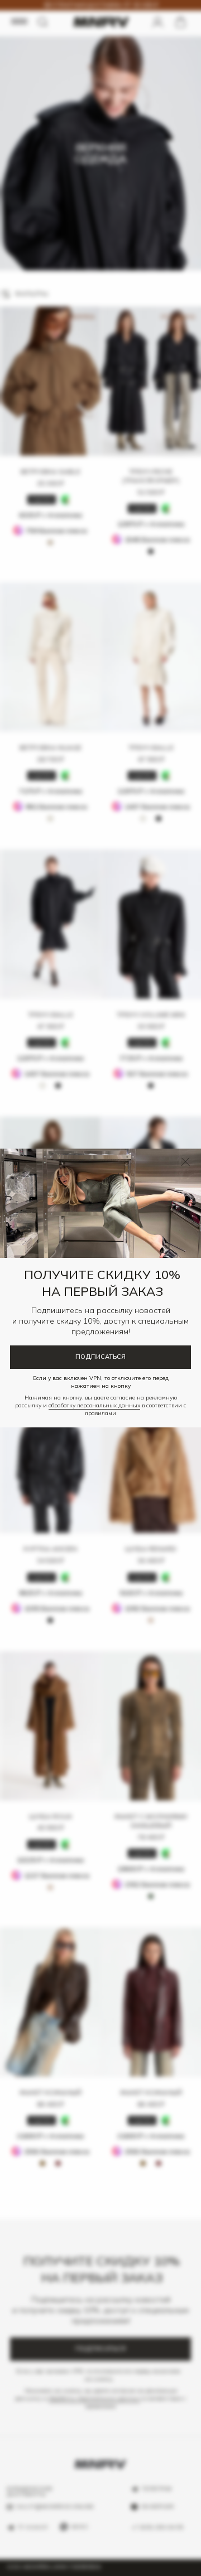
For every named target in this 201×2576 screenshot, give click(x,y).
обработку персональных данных (94, 1405)
